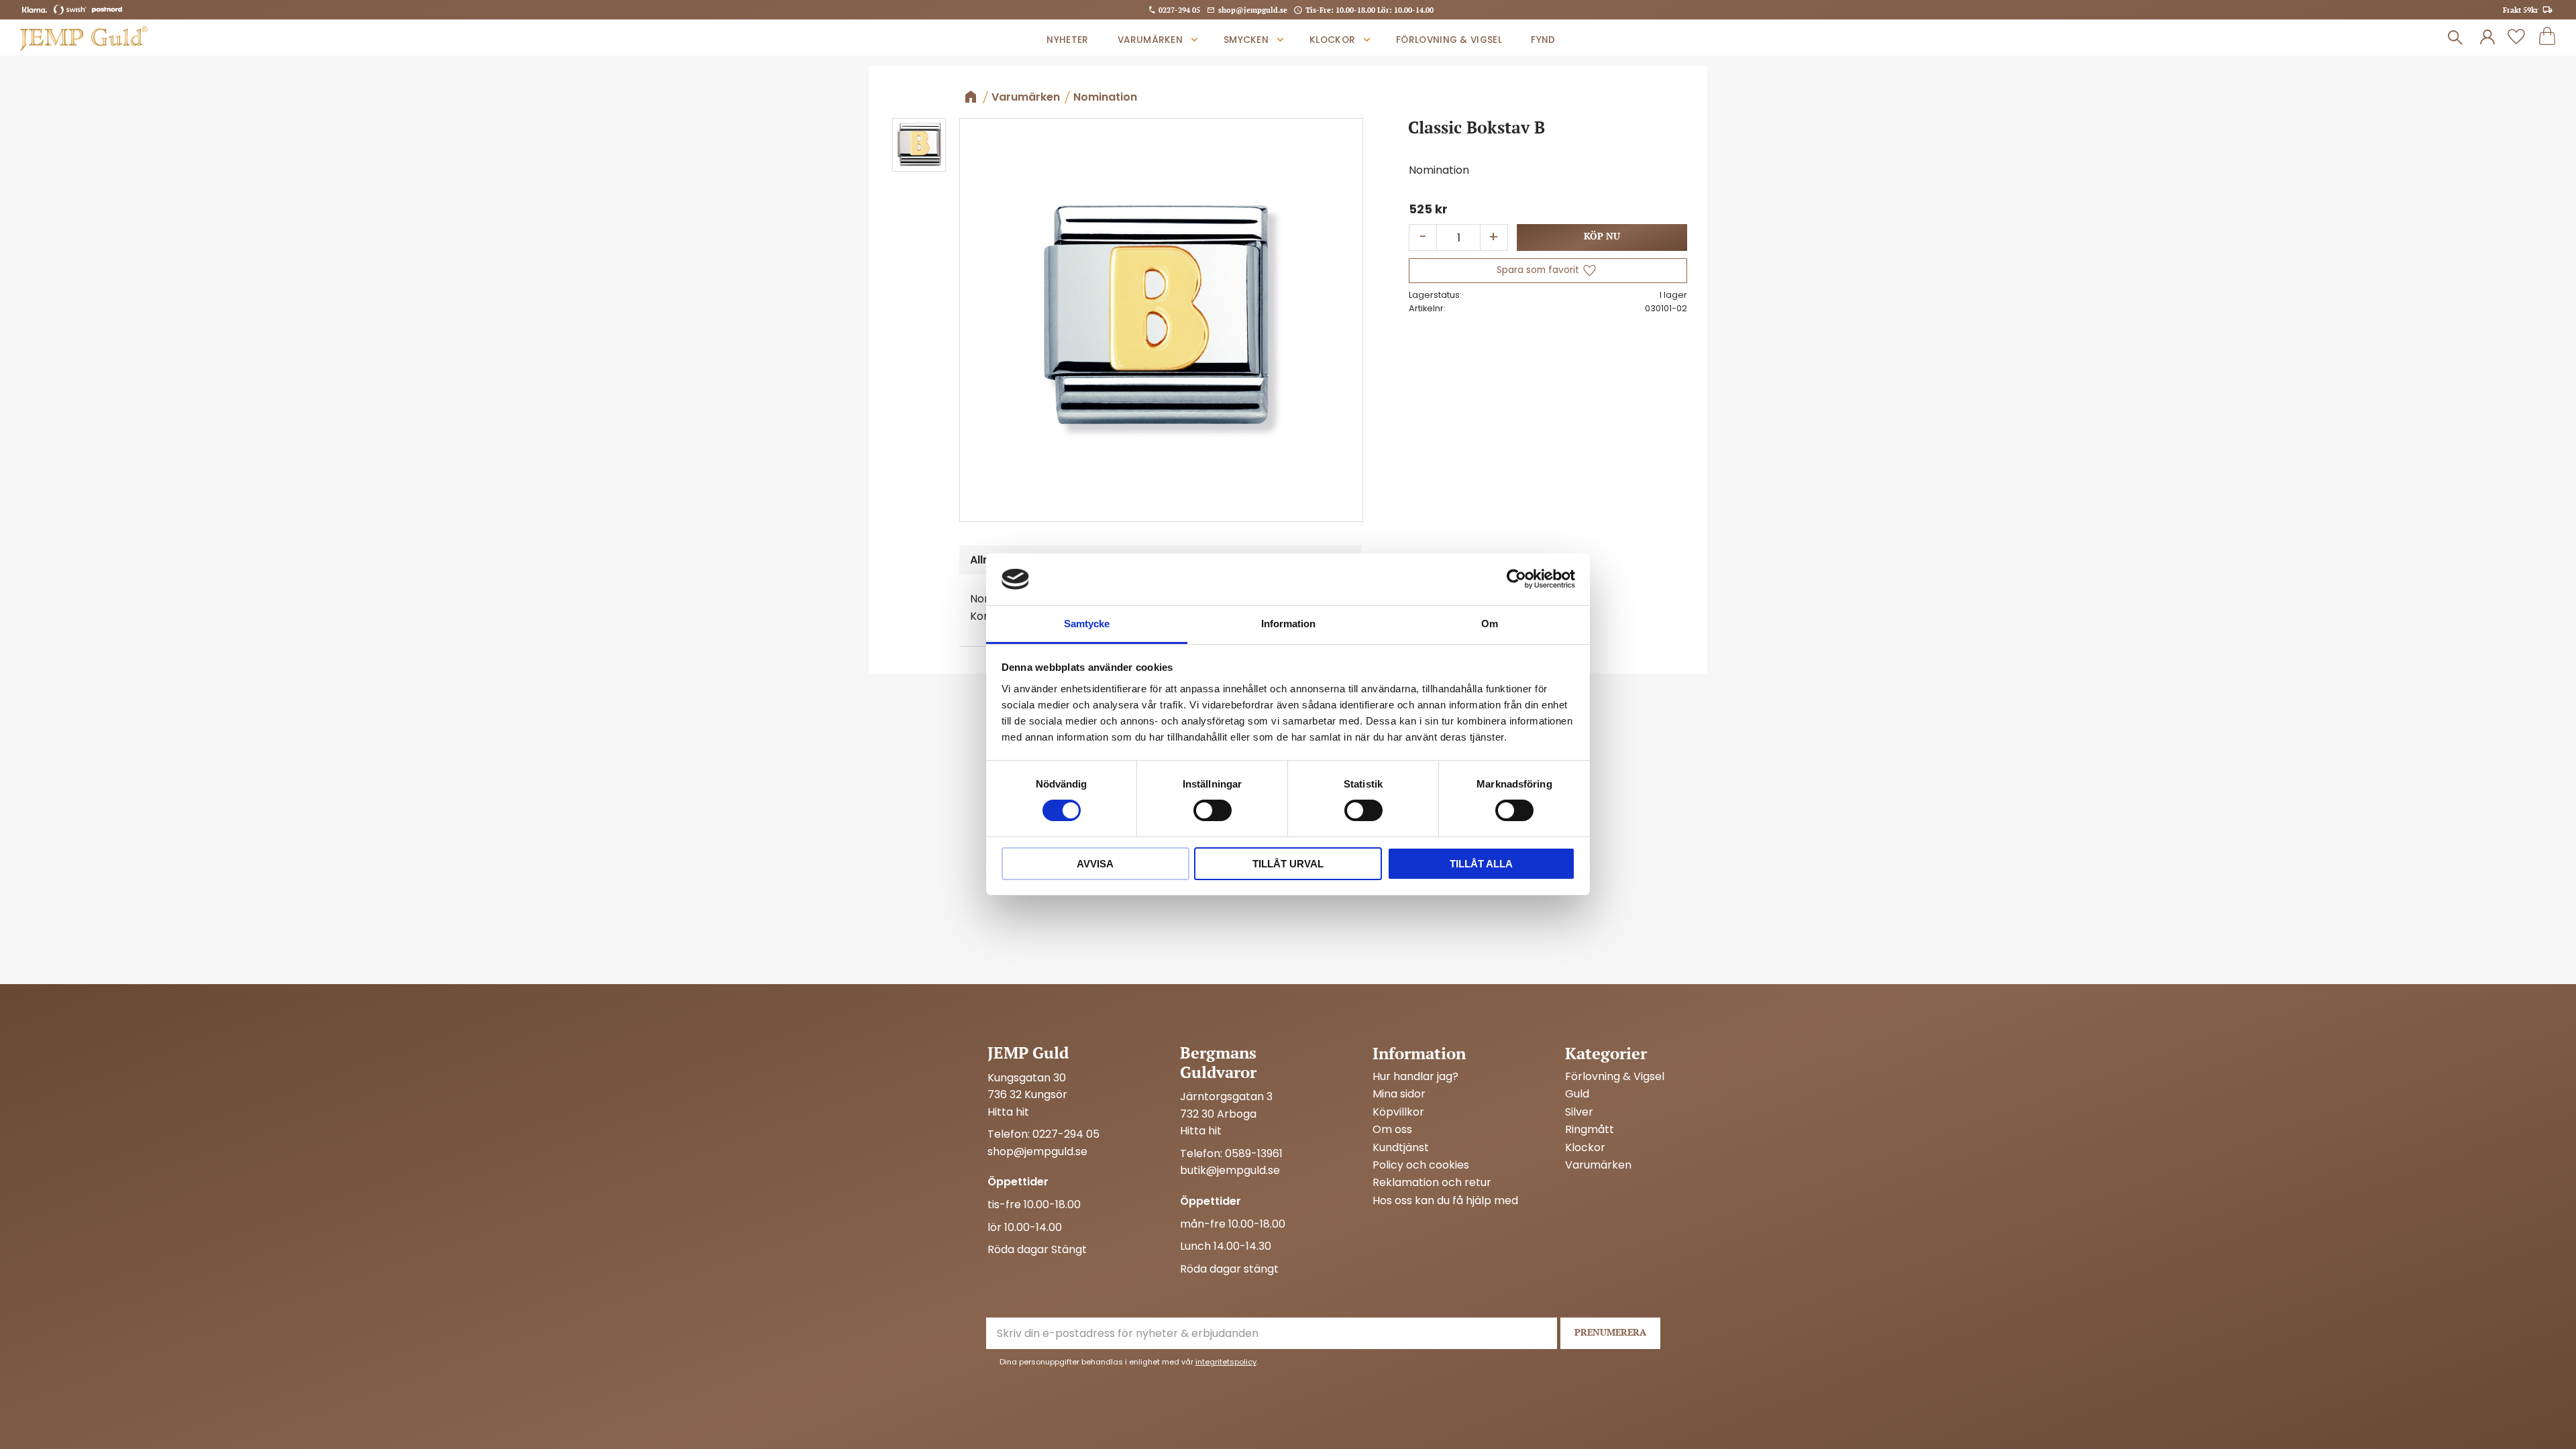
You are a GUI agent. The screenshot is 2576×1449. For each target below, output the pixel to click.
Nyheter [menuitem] (1067, 40)
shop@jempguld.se (1253, 10)
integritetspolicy (1226, 1362)
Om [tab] (1490, 624)
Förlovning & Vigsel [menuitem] (1449, 40)
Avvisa (1095, 864)
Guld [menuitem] (1577, 1094)
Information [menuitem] (1419, 1053)
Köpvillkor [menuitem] (1398, 1112)
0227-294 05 (1179, 10)
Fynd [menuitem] (1543, 40)
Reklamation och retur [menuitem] (1432, 1183)
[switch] (1213, 810)
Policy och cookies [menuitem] (1421, 1165)
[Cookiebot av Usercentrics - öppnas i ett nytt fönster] (1516, 579)
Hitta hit (1008, 1112)
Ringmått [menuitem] (1590, 1130)
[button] (2516, 38)
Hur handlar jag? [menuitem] (1415, 1077)
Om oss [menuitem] (1392, 1130)
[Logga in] (2487, 38)
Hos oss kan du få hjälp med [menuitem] (1445, 1201)
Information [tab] (1288, 624)
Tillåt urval (1288, 864)
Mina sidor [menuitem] (1399, 1094)
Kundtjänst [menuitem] (1401, 1148)
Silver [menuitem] (1579, 1112)
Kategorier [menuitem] (1606, 1053)
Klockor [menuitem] (1332, 40)
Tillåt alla (1481, 864)
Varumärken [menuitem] (1150, 40)
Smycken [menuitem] (1246, 40)
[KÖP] (1602, 237)
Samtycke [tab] (1087, 624)
